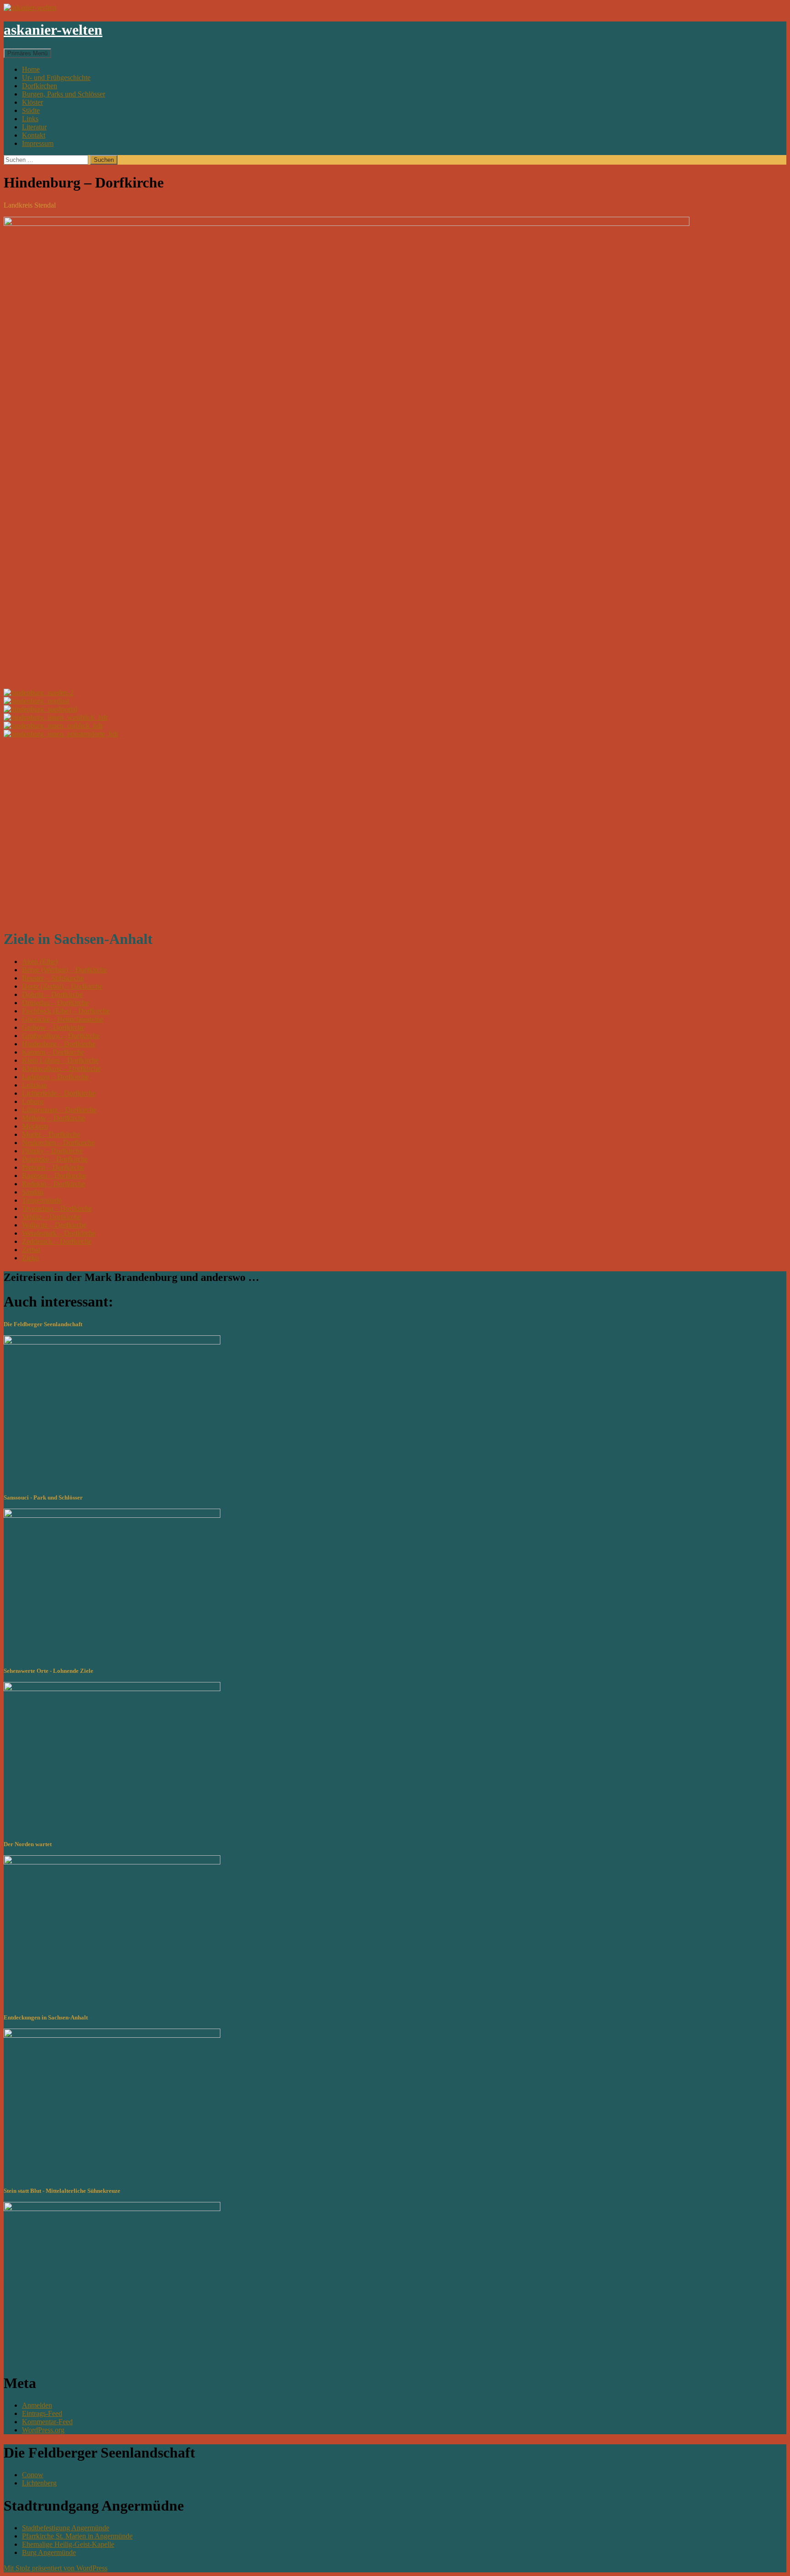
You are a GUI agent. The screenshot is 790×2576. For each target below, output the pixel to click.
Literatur (34, 127)
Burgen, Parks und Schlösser (64, 94)
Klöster (32, 102)
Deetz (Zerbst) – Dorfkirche (62, 986)
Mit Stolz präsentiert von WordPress (56, 2568)
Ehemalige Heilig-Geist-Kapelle (68, 2544)
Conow (33, 2475)
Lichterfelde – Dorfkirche (59, 1093)
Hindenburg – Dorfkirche (59, 1044)
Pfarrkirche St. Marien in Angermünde (77, 2536)
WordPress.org (43, 2430)
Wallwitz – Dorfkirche (54, 1225)
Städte (31, 110)
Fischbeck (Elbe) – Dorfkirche (66, 1011)
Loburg (33, 1101)
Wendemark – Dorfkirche (59, 1233)
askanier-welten (53, 30)
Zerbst (31, 1250)
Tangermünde (42, 1200)
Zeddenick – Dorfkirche (57, 1241)
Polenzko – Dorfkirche (55, 1159)
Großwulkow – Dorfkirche (61, 1036)
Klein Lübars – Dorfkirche (60, 1060)
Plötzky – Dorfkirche (52, 1151)
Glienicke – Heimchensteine (63, 1019)
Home (31, 69)
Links (30, 119)
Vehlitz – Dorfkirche (51, 1217)
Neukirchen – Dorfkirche (58, 1143)
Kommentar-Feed (47, 2422)
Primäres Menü (27, 53)
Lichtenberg (39, 2483)
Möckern (35, 1126)
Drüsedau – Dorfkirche (55, 1003)
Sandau (33, 1192)
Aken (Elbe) (40, 961)
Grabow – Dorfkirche (53, 1027)
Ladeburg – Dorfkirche (55, 1077)
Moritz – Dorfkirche (51, 1134)
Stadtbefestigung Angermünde (66, 2528)
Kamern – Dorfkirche (53, 1052)
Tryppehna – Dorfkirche (57, 1208)
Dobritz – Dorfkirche (52, 994)
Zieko (30, 1258)
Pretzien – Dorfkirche (53, 1167)
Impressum (38, 143)
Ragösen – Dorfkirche (54, 1176)
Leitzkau (35, 1085)
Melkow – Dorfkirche (53, 1118)
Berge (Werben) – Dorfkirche (64, 970)
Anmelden (37, 2405)
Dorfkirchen (40, 86)
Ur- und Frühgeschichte (56, 78)
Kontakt (34, 135)
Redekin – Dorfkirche (53, 1184)
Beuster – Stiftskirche (53, 978)
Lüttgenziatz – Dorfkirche (59, 1110)
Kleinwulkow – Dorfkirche (61, 1068)
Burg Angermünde (49, 2552)
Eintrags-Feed (42, 2413)
